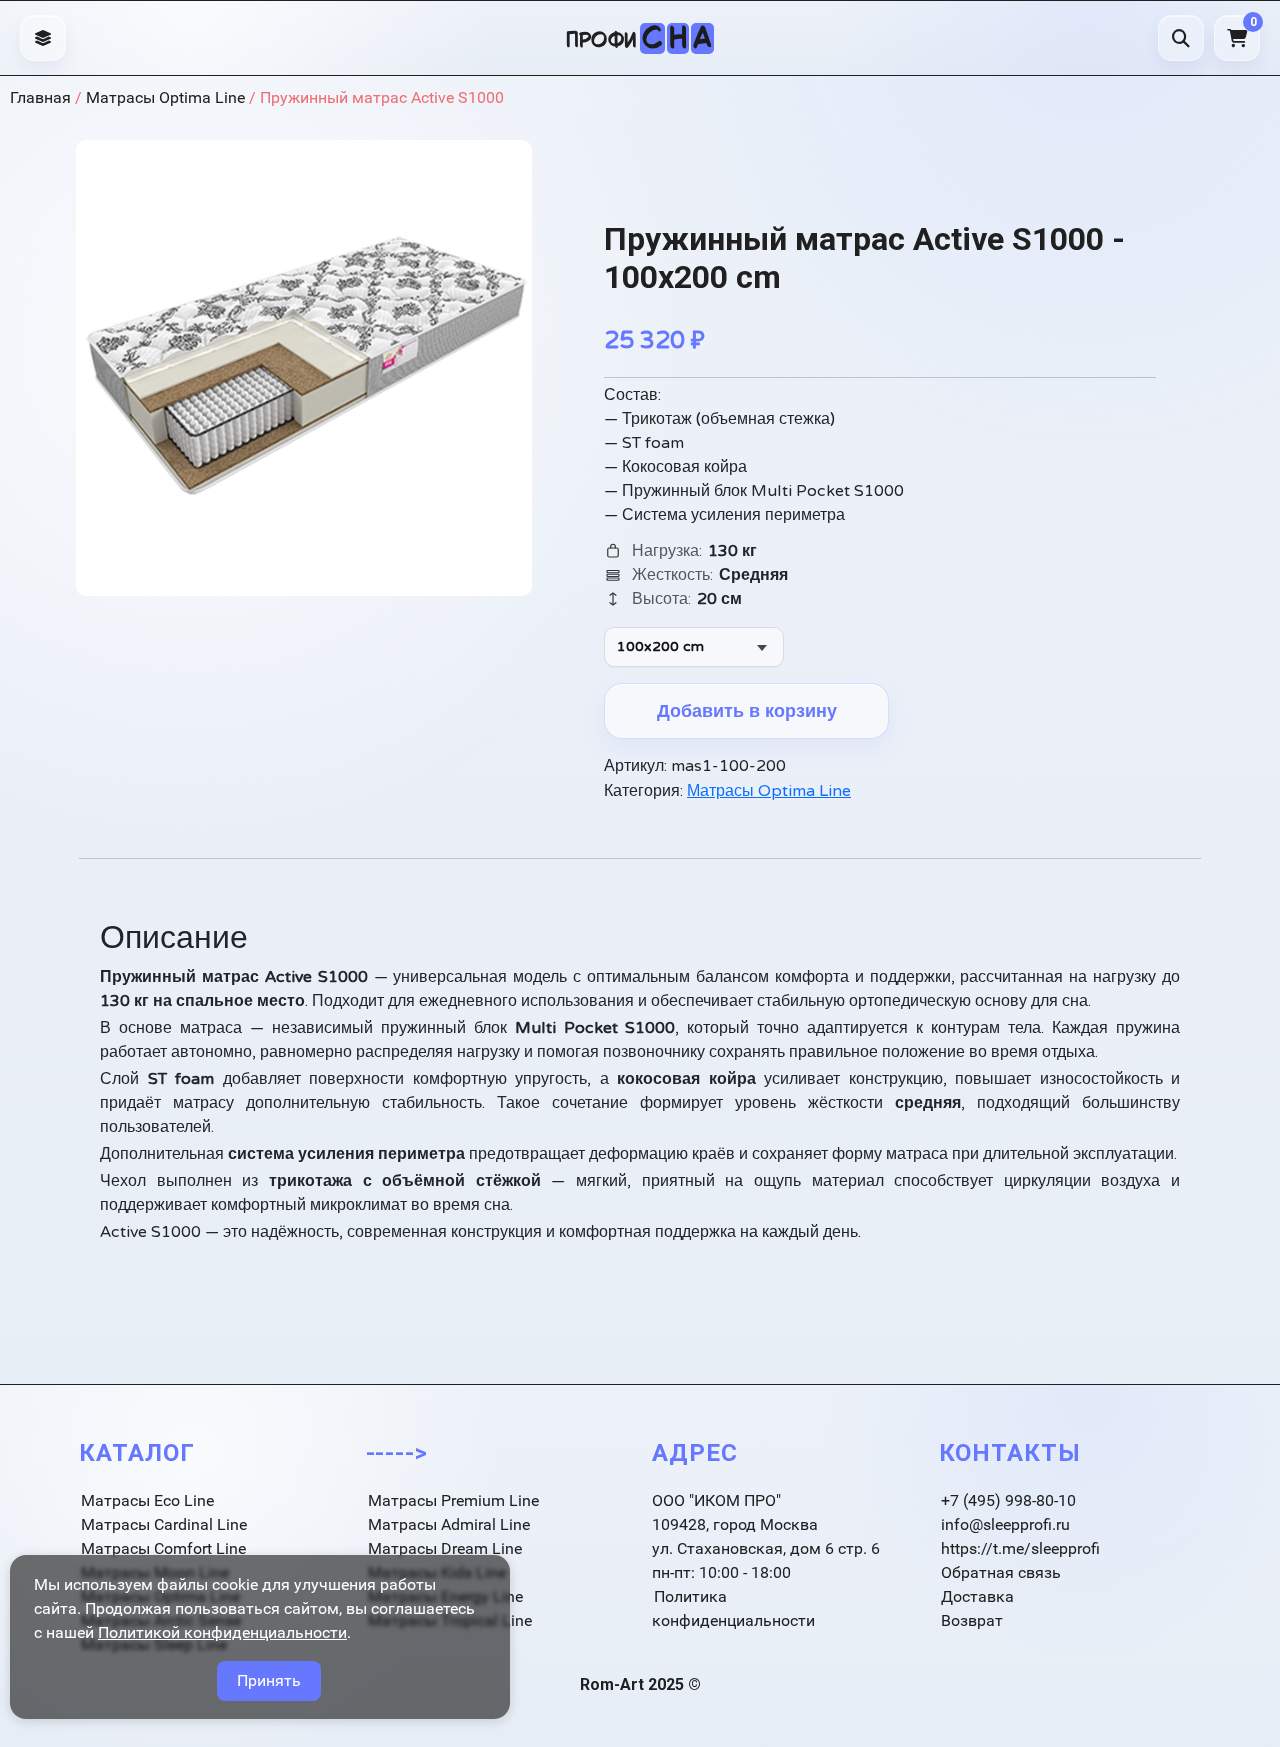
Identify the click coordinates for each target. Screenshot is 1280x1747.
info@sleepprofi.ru (1005, 1524)
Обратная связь (1001, 1572)
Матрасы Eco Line (147, 1500)
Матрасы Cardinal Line (164, 1524)
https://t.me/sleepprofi (1020, 1548)
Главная (40, 97)
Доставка (977, 1596)
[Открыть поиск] (1181, 38)
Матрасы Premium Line (453, 1500)
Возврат (972, 1620)
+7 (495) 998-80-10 (1008, 1500)
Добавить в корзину (747, 711)
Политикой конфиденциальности (222, 1632)
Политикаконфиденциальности (733, 1608)
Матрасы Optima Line (165, 97)
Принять (269, 1680)
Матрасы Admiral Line (449, 1524)
